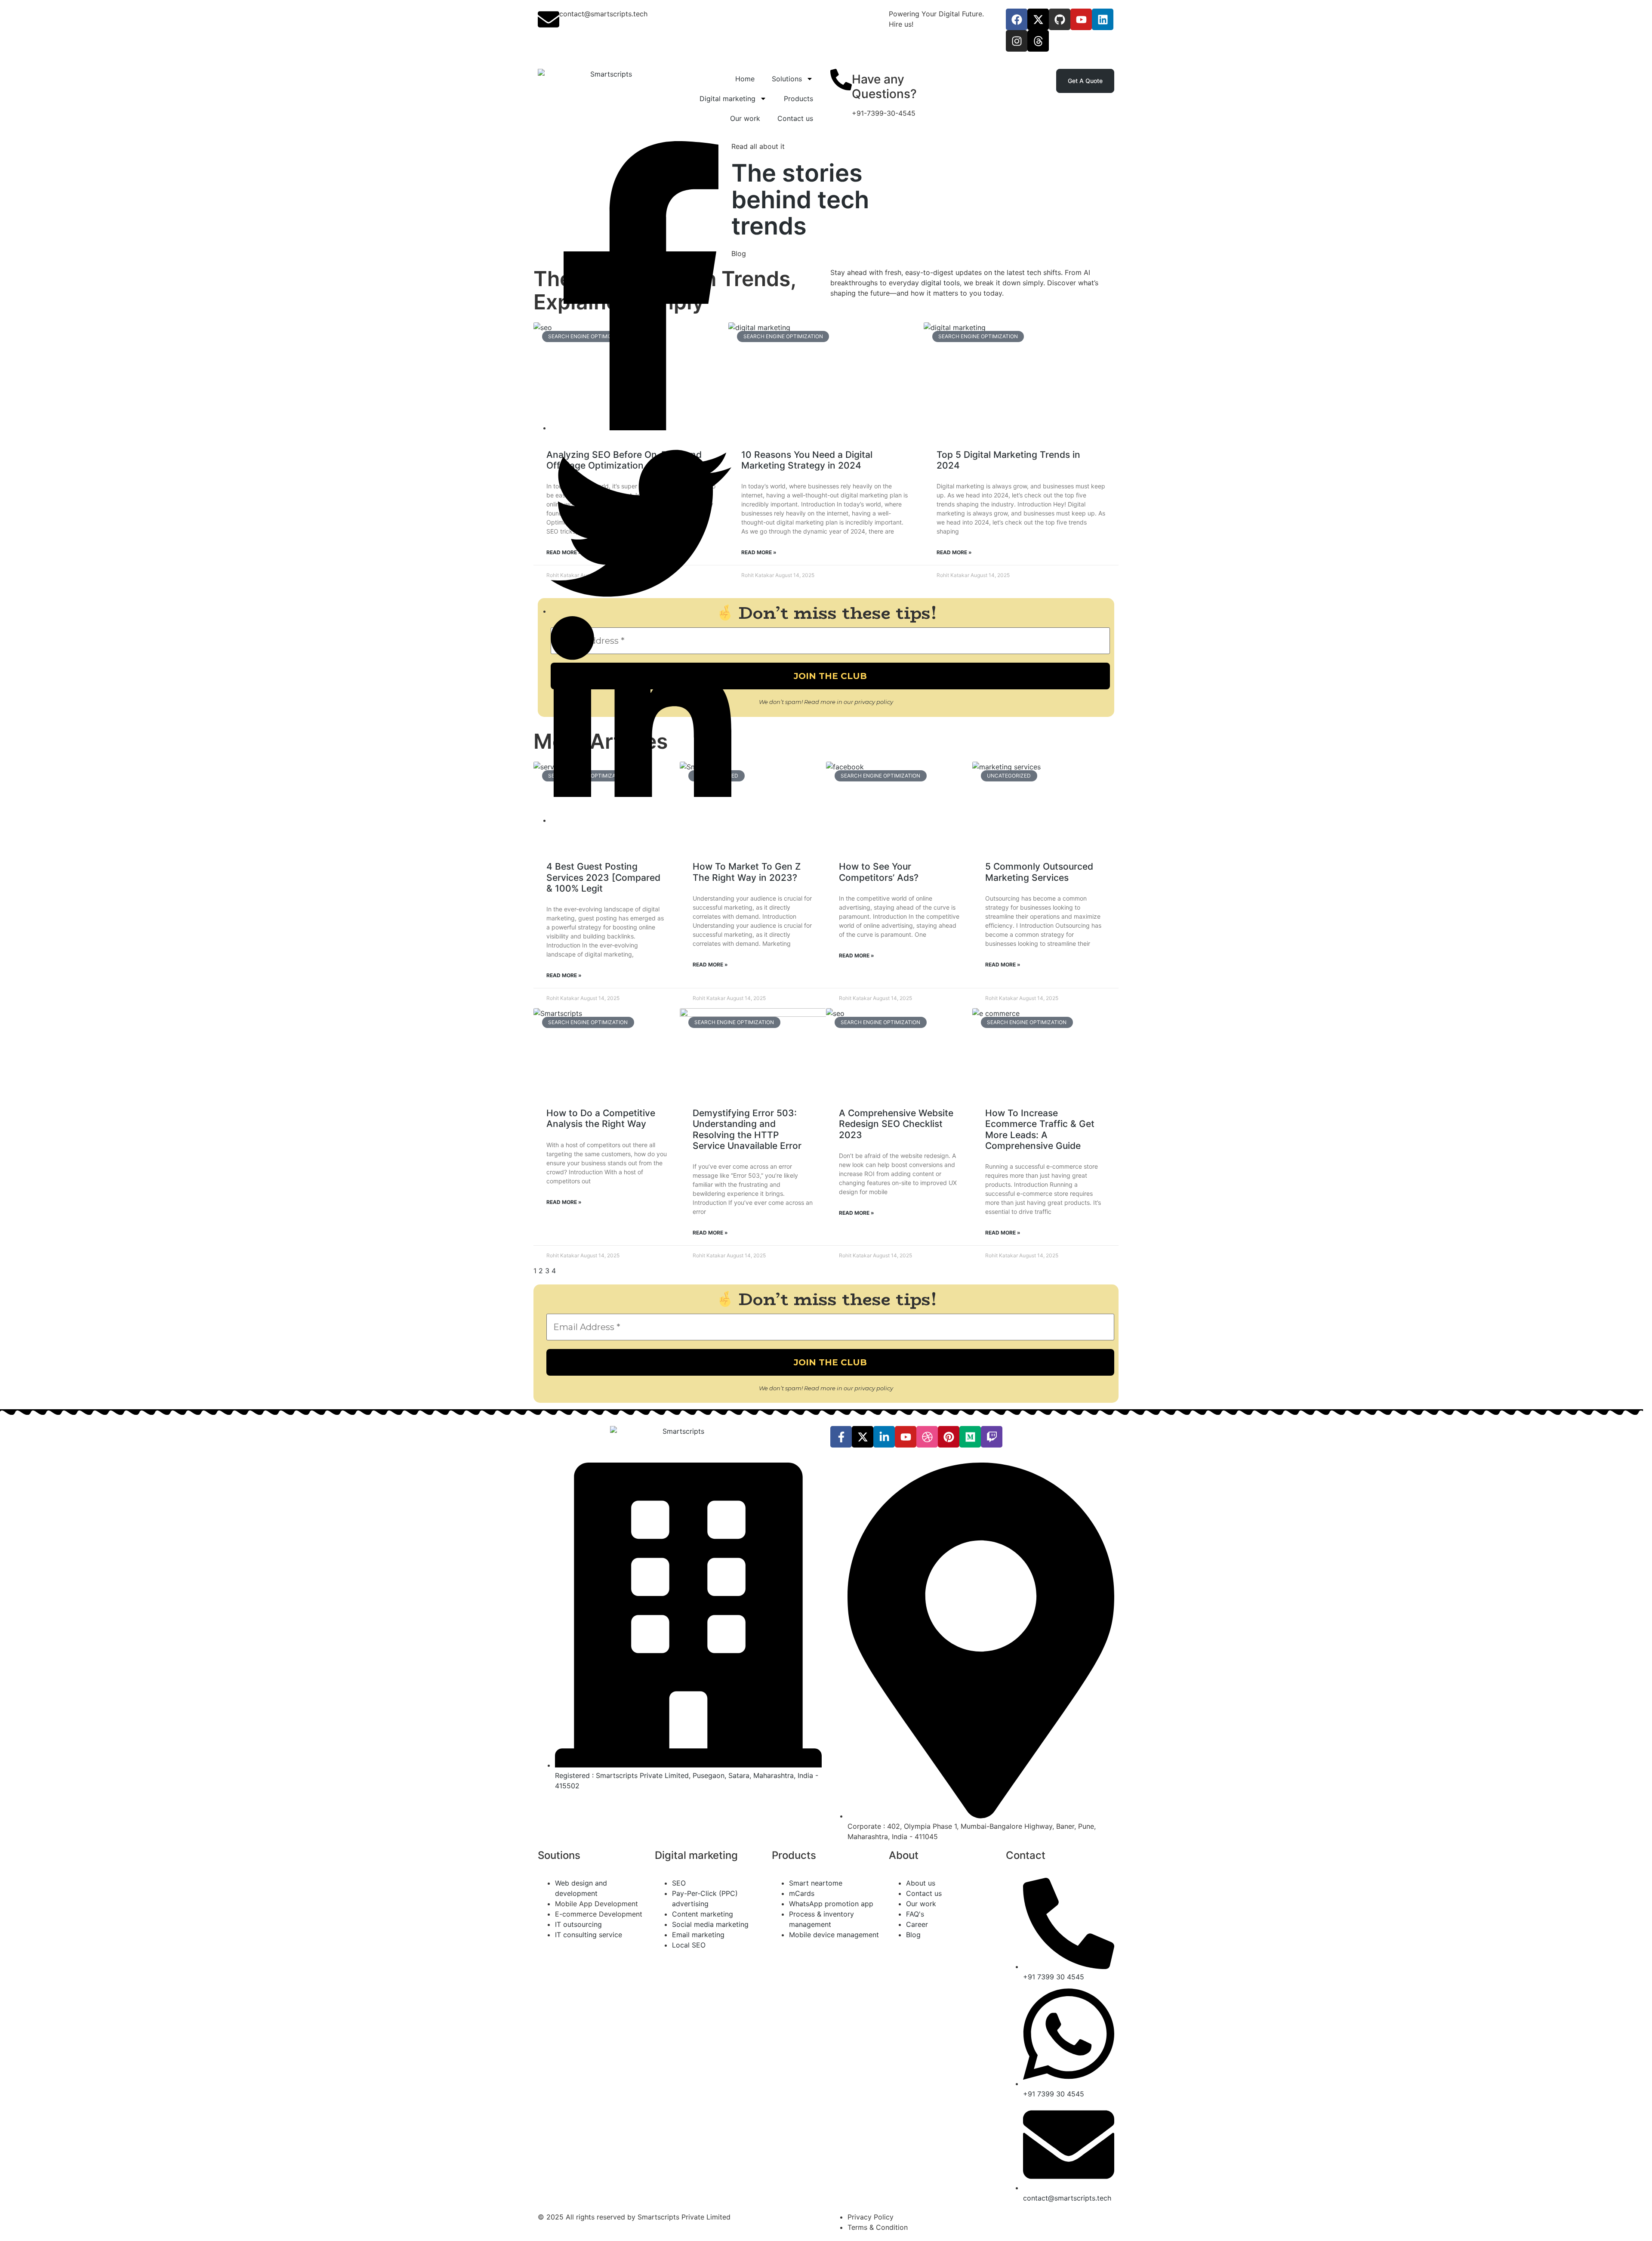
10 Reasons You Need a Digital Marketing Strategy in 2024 (807, 460)
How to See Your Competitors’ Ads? (879, 872)
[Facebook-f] (841, 1437)
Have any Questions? (884, 86)
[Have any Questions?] (841, 80)
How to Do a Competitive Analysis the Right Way (601, 1118)
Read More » (759, 552)
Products (798, 99)
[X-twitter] (1038, 19)
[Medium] (970, 1437)
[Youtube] (1081, 19)
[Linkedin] (1103, 19)
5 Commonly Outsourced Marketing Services (1039, 872)
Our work (745, 118)
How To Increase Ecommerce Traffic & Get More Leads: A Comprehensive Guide (1040, 1129)
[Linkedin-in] (884, 1437)
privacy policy (874, 702)
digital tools (939, 283)
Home (745, 79)
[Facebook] (1017, 19)
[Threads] (1038, 41)
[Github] (1060, 19)
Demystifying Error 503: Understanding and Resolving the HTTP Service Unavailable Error (747, 1129)
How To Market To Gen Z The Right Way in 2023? (747, 872)
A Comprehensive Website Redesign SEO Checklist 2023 (896, 1124)
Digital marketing (727, 99)
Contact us (795, 118)
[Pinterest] (949, 1437)
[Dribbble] (927, 1437)
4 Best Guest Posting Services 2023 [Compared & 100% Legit (603, 877)
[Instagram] (1017, 41)
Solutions (787, 79)
